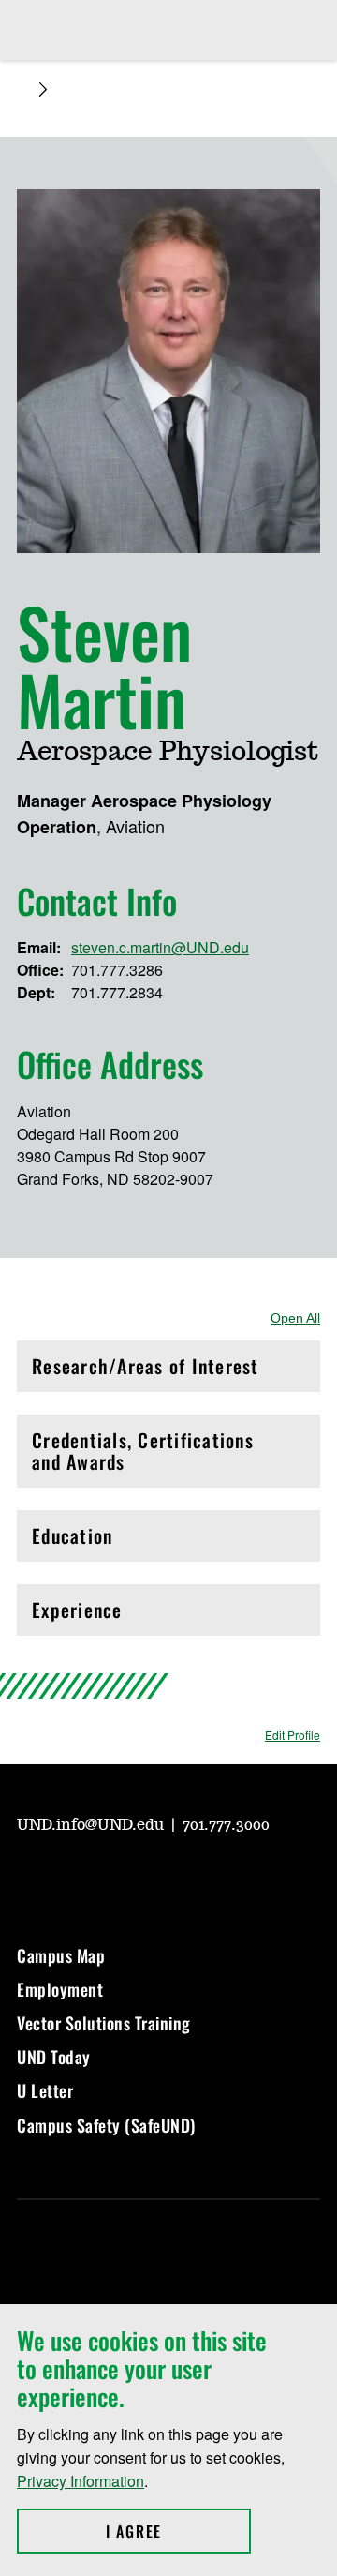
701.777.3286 (117, 970)
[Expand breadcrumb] (43, 90)
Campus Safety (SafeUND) (106, 2125)
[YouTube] (30, 1877)
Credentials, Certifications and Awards (143, 1451)
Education (112, 1541)
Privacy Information (81, 2481)
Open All (295, 1318)
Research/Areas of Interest (146, 1371)
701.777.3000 (226, 1825)
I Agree (178, 2531)
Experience (112, 1615)
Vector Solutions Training (104, 2023)
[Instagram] (75, 1877)
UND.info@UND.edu (92, 1825)
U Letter (45, 2090)
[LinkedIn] (165, 1877)
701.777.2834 (117, 992)
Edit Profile (293, 1735)
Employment (60, 1989)
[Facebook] (120, 1877)
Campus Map (61, 1955)
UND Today (54, 2057)
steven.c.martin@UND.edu (160, 947)
